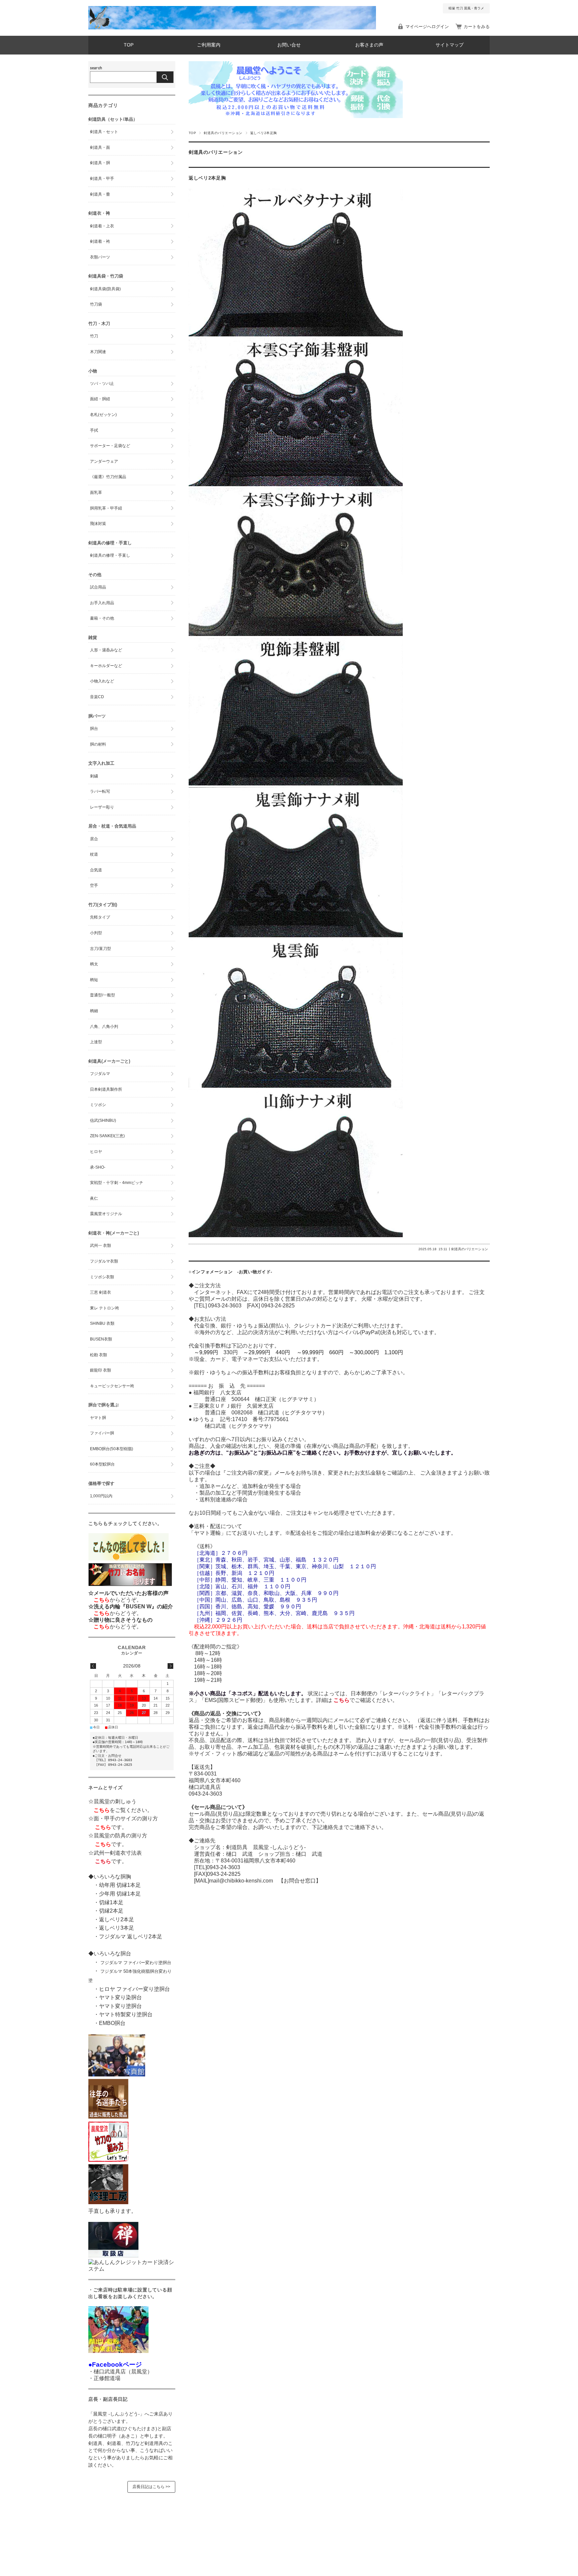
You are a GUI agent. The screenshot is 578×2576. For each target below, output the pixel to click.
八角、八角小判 (104, 1027)
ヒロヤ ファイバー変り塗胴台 (134, 1989)
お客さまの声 (369, 45)
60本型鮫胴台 (102, 1464)
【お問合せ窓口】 (297, 1881)
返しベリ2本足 (117, 1919)
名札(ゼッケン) (103, 415)
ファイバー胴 (102, 1433)
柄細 (94, 1011)
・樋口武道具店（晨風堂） (120, 2372)
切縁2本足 (111, 1911)
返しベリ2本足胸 (207, 178)
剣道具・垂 (100, 194)
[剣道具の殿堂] (108, 2117)
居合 (94, 839)
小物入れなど (102, 681)
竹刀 (94, 336)
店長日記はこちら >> (151, 2487)
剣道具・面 (100, 147)
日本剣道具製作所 (106, 1089)
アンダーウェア (104, 461)
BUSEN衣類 (101, 1339)
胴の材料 (98, 744)
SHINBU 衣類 (102, 1323)
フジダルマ (100, 1074)
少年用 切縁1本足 (120, 1894)
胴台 (94, 729)
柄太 (94, 964)
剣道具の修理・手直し (110, 555)
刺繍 (94, 776)
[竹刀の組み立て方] (108, 2160)
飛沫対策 (98, 524)
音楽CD (97, 697)
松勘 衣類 (99, 1355)
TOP (129, 45)
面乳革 (96, 493)
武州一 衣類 (101, 1246)
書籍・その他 (102, 618)
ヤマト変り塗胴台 (120, 2006)
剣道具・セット (104, 132)
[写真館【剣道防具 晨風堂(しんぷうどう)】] (117, 2075)
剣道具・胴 (100, 163)
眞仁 (94, 1198)
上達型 (96, 1042)
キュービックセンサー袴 (112, 1386)
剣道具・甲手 (102, 179)
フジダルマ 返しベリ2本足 (131, 1937)
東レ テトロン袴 (105, 1308)
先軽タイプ (100, 917)
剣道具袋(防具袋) (105, 289)
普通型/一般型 (103, 995)
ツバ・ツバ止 (102, 384)
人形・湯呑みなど (106, 650)
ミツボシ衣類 (102, 1277)
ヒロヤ (96, 1152)
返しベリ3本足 (117, 1928)
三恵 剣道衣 (101, 1292)
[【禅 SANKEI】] (113, 2256)
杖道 (94, 854)
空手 (94, 885)
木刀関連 (98, 352)
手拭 (94, 430)
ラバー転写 (100, 791)
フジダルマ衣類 (104, 1261)
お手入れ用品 (102, 603)
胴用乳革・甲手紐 (106, 508)
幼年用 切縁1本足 (120, 1885)
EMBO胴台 (112, 2023)
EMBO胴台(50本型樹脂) (112, 1449)
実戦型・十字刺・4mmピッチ (117, 1183)
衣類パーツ (100, 257)
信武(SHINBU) (103, 1120)
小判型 (96, 933)
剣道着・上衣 (102, 226)
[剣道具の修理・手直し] (108, 2202)
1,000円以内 (101, 1496)
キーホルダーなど (106, 666)
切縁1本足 (111, 1902)
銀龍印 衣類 (101, 1370)
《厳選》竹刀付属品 (108, 477)
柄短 (94, 980)
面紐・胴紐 (100, 399)
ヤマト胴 (98, 1418)
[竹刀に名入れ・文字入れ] (130, 1586)
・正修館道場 (104, 2378)
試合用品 (98, 587)
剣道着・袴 (100, 241)
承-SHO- (98, 1167)
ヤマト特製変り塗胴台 (126, 2014)
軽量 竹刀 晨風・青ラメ (466, 8)
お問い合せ (289, 45)
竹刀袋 (96, 304)
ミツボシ (98, 1105)
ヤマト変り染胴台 (120, 1997)
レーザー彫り (102, 807)
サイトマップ (450, 45)
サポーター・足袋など (110, 446)
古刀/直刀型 (101, 949)
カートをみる (477, 27)
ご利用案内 (209, 45)
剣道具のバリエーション (223, 133)
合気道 (96, 870)
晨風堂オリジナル (106, 1214)
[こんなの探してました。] (128, 1559)
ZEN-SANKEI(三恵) (107, 1136)
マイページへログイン (427, 27)
